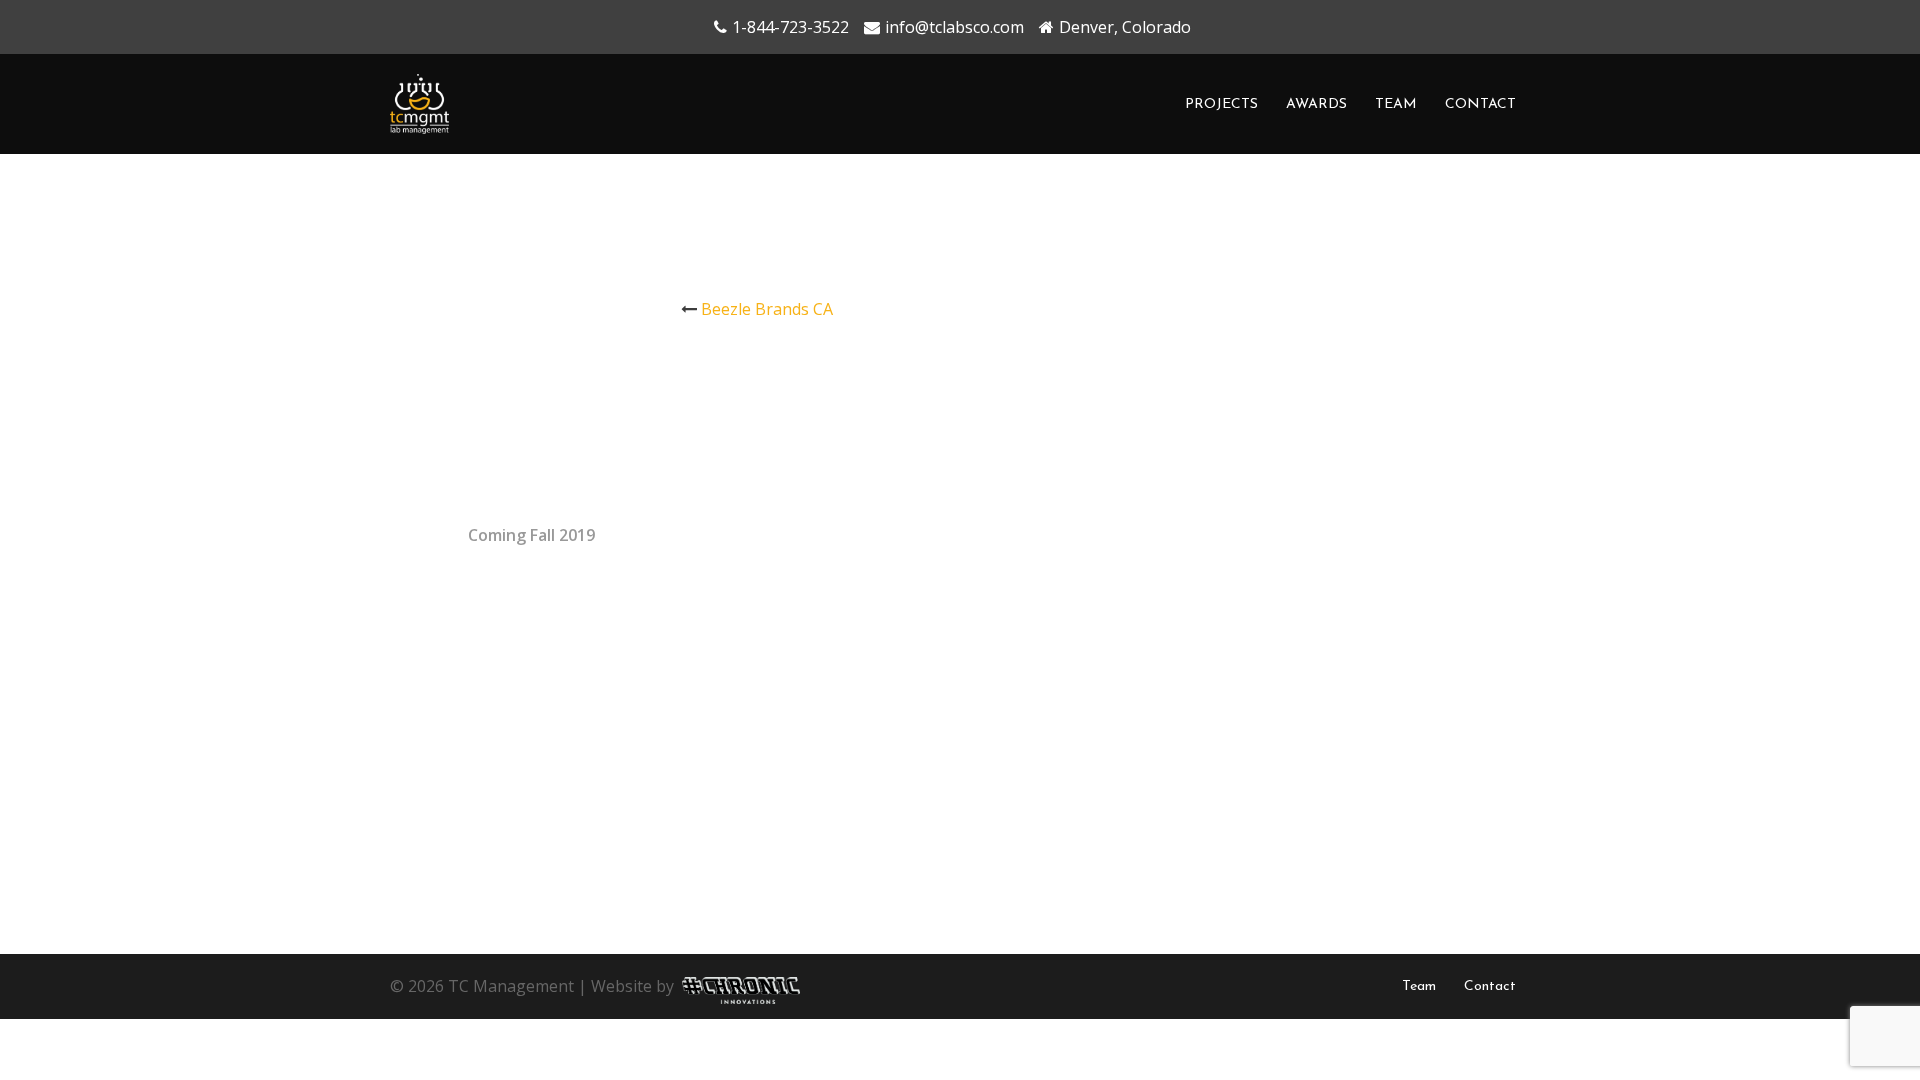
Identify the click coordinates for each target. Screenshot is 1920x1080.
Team (1419, 986)
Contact (1490, 986)
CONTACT (1480, 104)
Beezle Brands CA (767, 309)
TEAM (1396, 104)
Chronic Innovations (737, 982)
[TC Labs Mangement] (419, 102)
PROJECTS (1221, 104)
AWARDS (1316, 104)
